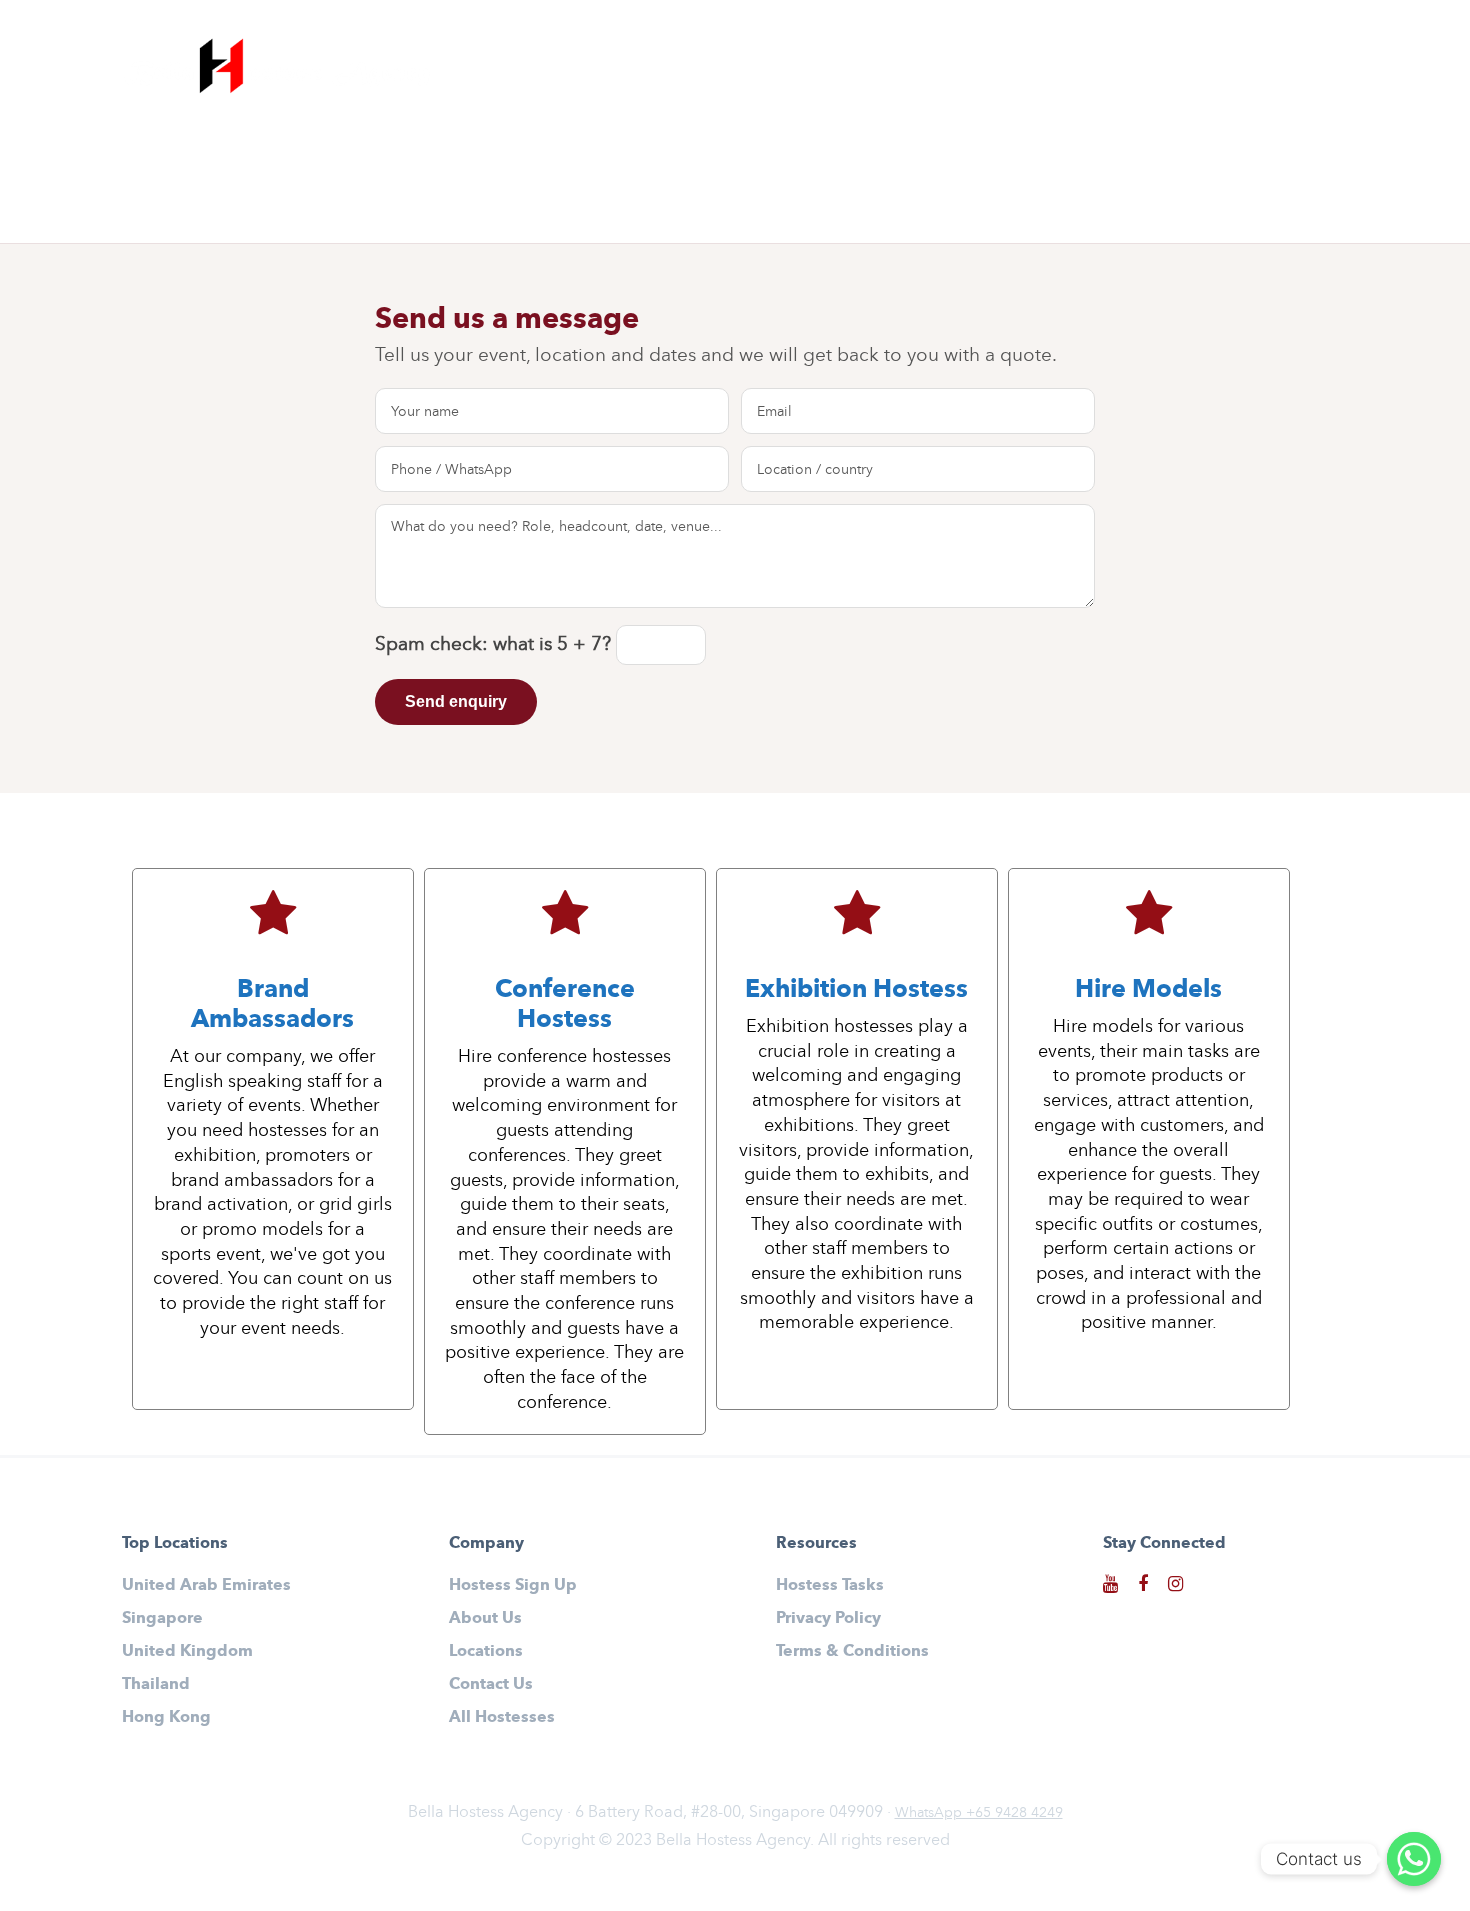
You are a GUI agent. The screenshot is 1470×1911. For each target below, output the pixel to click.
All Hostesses (878, 67)
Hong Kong (166, 1716)
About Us (1181, 67)
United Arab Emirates (206, 1584)
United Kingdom (187, 1650)
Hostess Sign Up (1038, 67)
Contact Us (1303, 67)
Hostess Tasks (830, 1584)
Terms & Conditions (852, 1650)
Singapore (162, 1617)
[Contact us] (1414, 1859)
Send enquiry (456, 701)
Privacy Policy (828, 1617)
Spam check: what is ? (495, 643)
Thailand (156, 1683)
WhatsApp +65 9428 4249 (979, 1812)
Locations (486, 1650)
